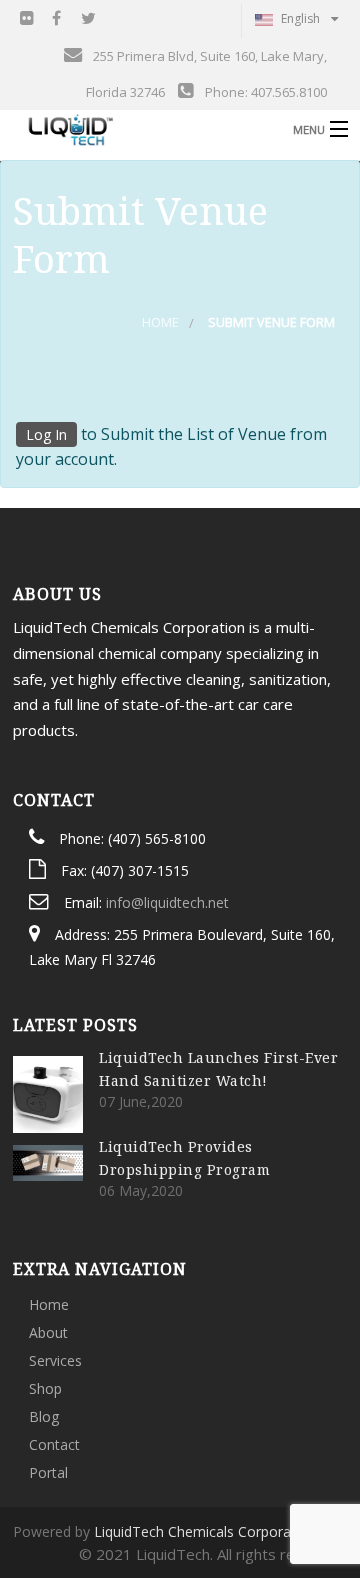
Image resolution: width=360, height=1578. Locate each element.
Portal (48, 1472)
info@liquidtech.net (167, 902)
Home (160, 322)
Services (55, 1360)
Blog (44, 1416)
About (48, 1332)
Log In (46, 434)
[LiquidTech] (143, 129)
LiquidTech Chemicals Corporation (205, 1531)
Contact (54, 1444)
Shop (45, 1388)
